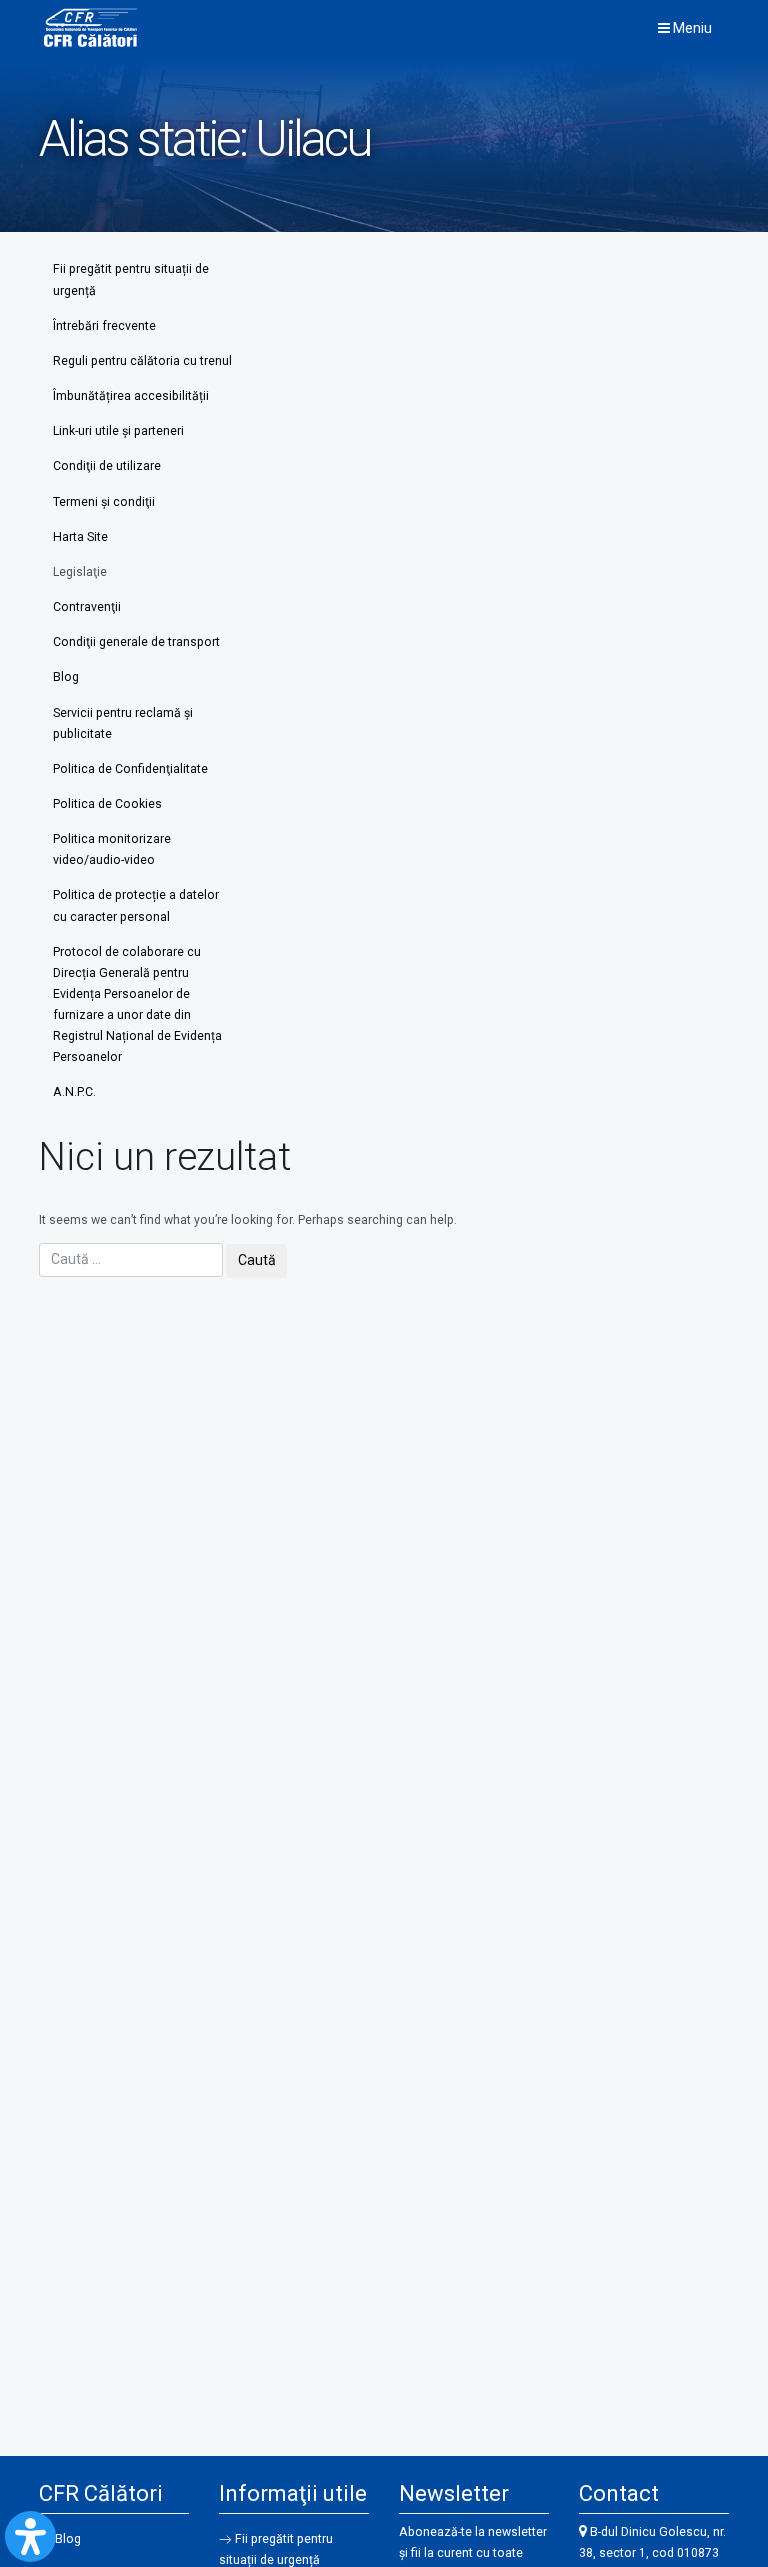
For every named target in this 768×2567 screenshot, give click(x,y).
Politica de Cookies (107, 804)
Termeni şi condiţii (104, 502)
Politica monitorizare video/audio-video (112, 849)
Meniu (691, 28)
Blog (66, 677)
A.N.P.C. (74, 1092)
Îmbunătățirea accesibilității (131, 396)
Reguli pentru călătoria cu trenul (142, 361)
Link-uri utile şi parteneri (118, 431)
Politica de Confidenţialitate (130, 769)
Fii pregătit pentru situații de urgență (131, 279)
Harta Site (80, 537)
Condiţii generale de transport (136, 642)
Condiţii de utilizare (107, 466)
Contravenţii (87, 607)
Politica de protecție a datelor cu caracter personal (136, 905)
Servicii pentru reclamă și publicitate (123, 723)
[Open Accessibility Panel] (30, 2536)
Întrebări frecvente (104, 326)
